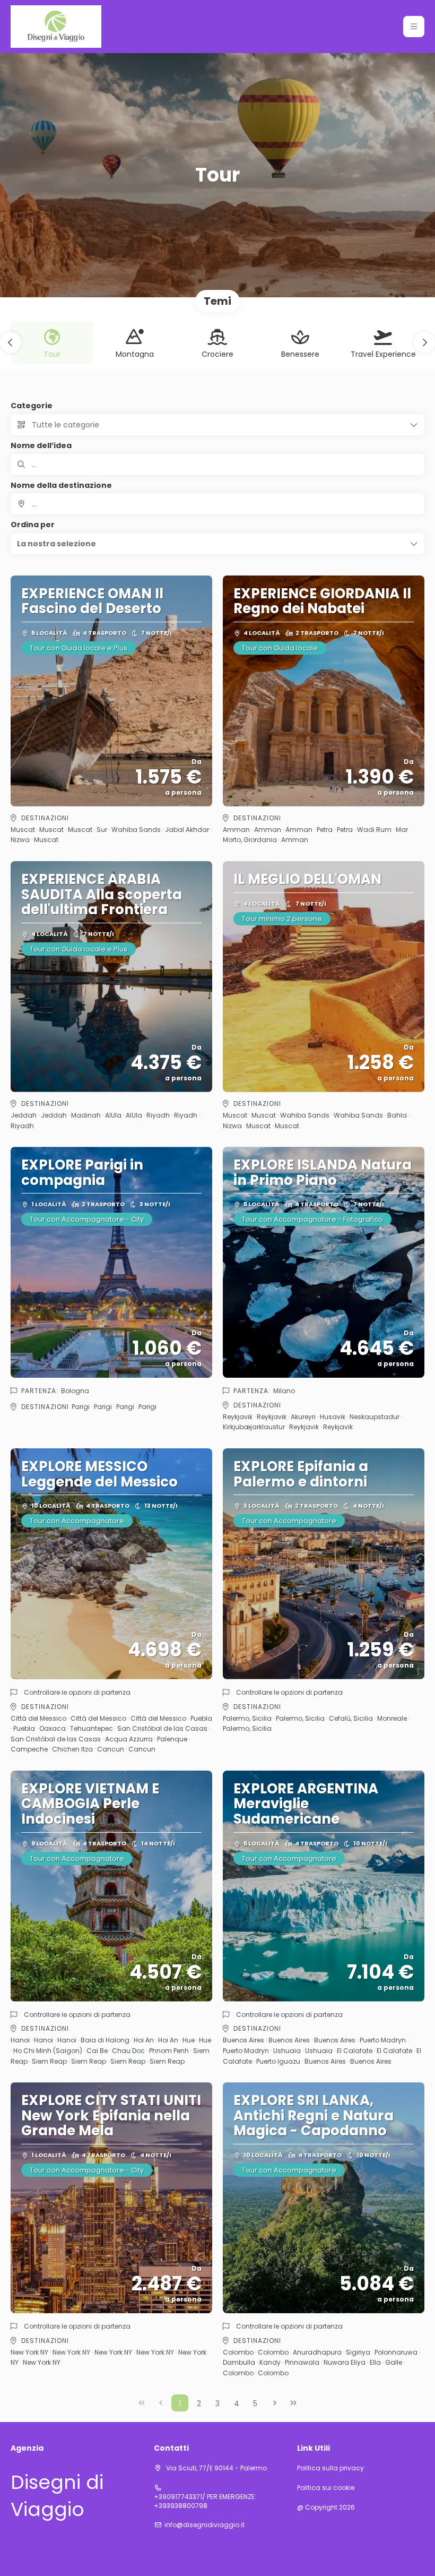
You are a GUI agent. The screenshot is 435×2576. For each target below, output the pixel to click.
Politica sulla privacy (330, 2468)
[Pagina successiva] (275, 2403)
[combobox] (217, 504)
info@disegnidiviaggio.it (205, 2525)
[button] (414, 27)
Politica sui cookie (326, 2488)
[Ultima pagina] (293, 2403)
